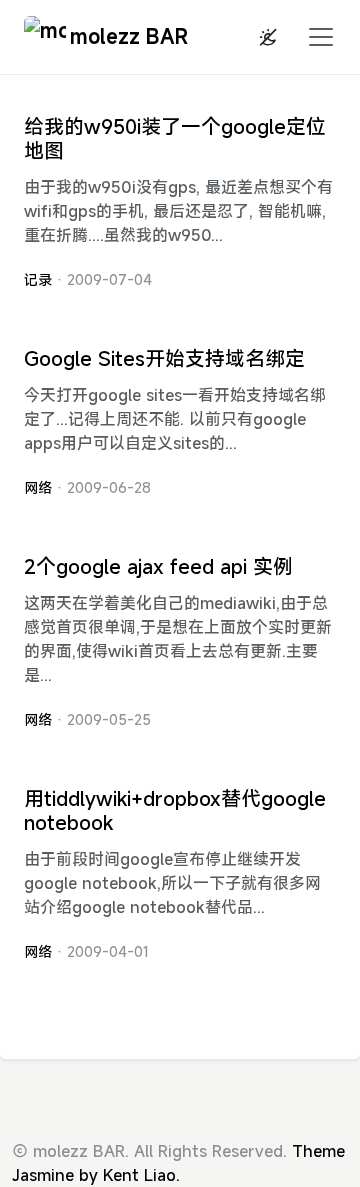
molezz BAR (129, 36)
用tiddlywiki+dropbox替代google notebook (175, 810)
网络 (38, 487)
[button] (315, 37)
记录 (38, 279)
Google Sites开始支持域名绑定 (164, 358)
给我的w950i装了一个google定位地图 (175, 138)
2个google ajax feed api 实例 (158, 566)
